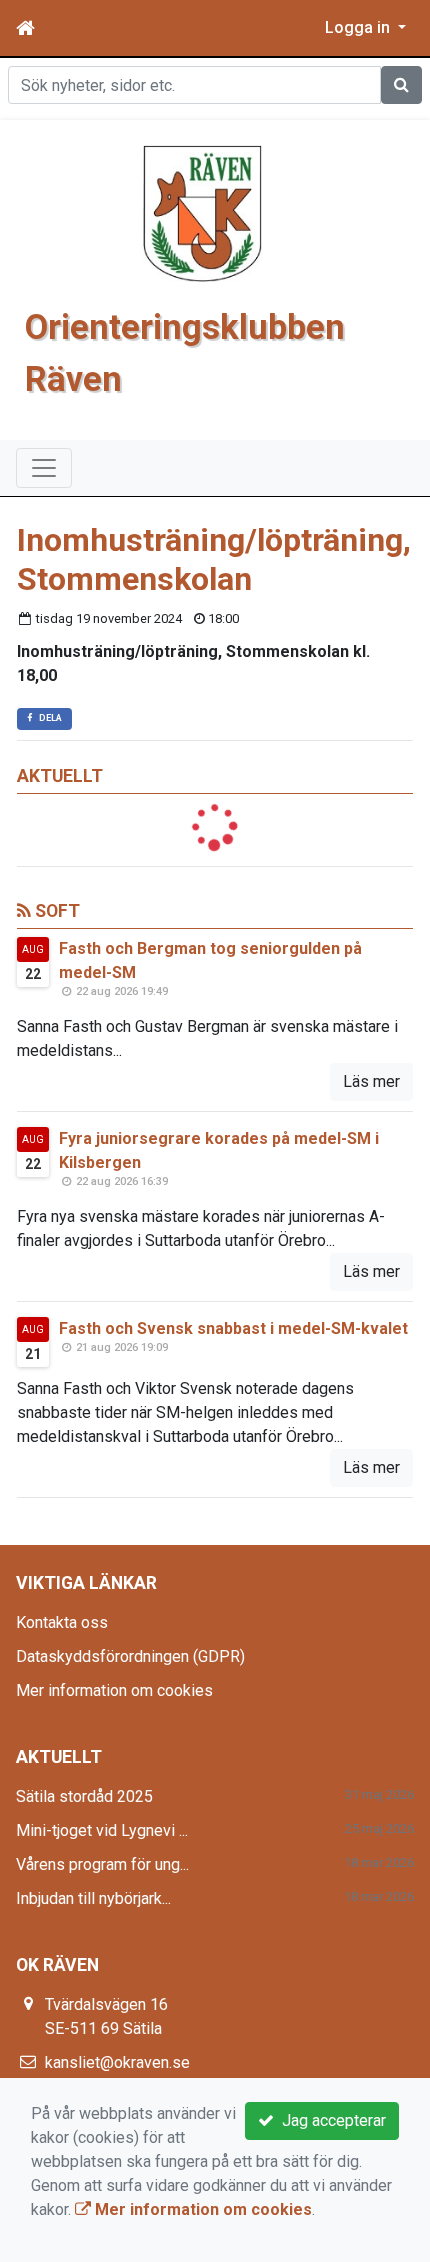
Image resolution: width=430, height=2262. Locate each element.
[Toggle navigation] (44, 468)
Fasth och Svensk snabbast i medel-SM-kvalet (233, 1328)
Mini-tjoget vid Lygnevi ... (102, 1830)
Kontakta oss (62, 1622)
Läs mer (371, 1081)
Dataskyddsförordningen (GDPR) (130, 1656)
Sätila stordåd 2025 (84, 1796)
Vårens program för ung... (102, 1864)
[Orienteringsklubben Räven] (203, 212)
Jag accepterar (330, 2120)
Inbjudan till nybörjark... (93, 1898)
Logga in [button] (359, 27)
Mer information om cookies (114, 1690)
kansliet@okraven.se (117, 2062)
